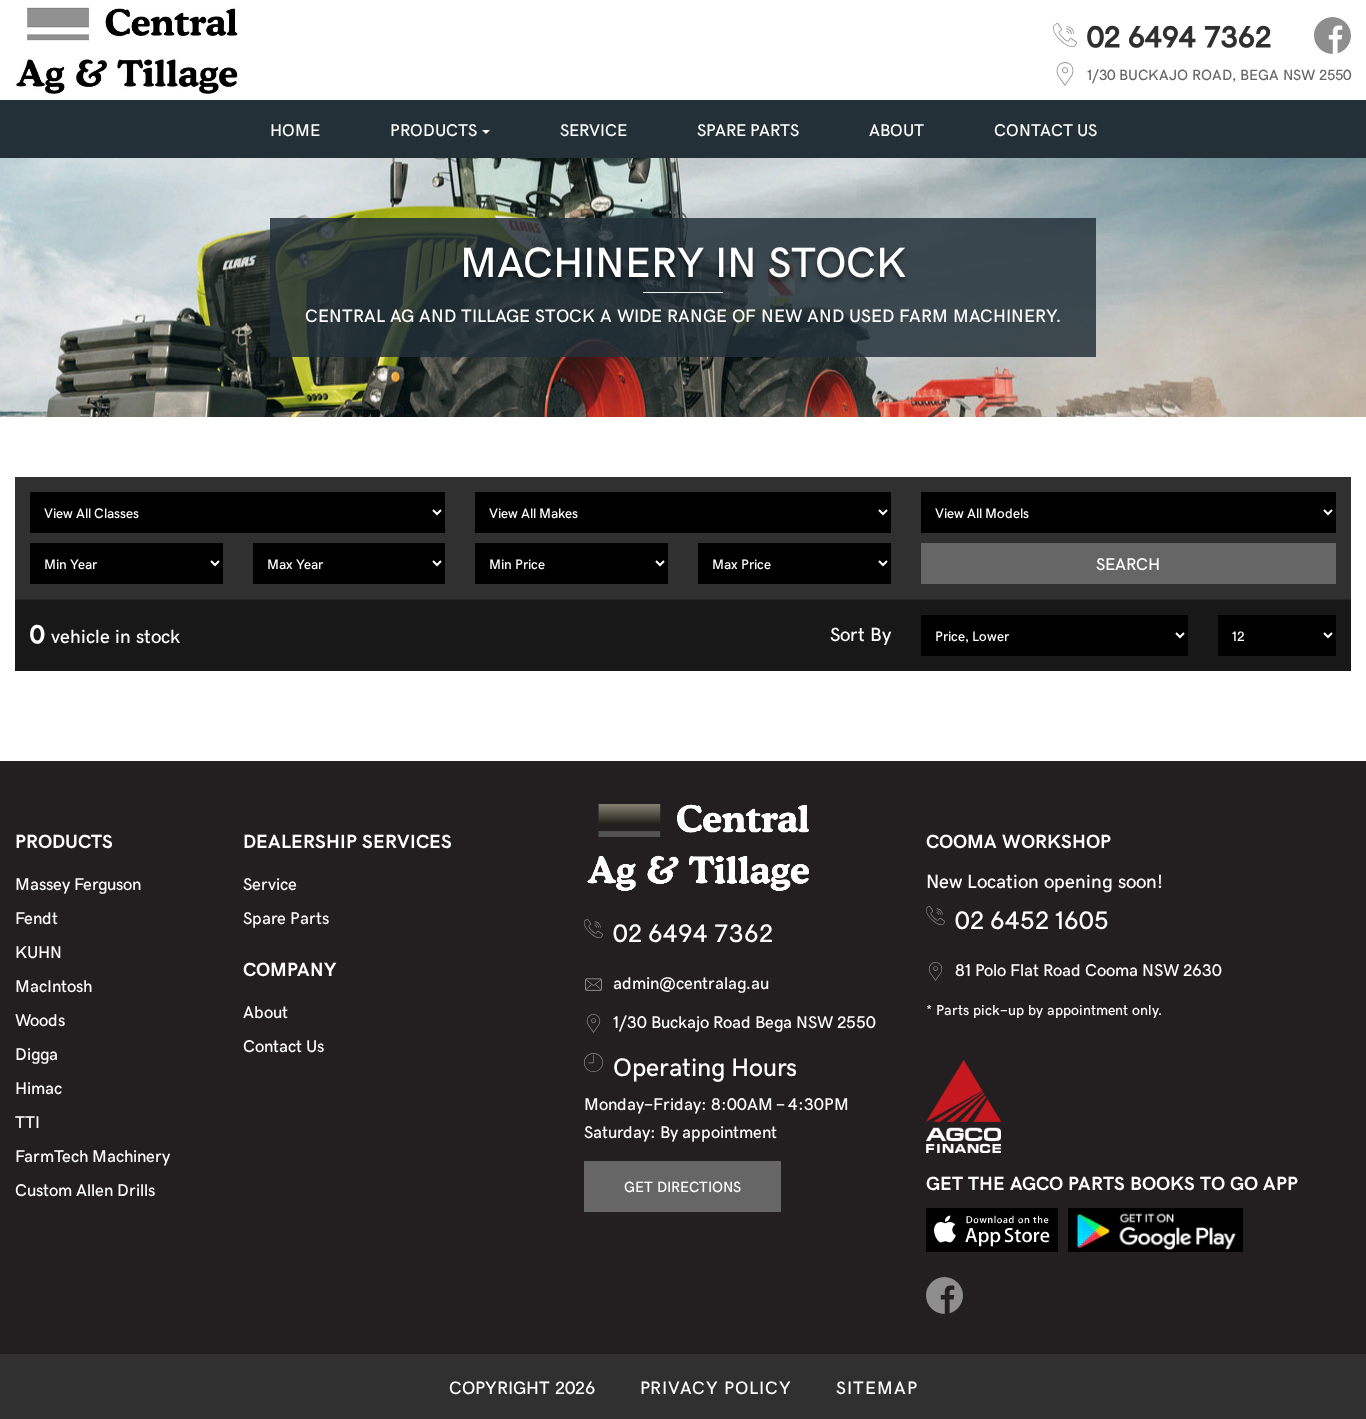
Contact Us (283, 1045)
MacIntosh (53, 985)
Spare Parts (286, 917)
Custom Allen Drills (85, 1189)
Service (270, 883)
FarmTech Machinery (92, 1155)
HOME (295, 129)
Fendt (36, 917)
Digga (36, 1053)
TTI (27, 1121)
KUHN (38, 951)
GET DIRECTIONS (682, 1186)
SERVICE (593, 129)
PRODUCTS (433, 129)
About (896, 129)
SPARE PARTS (748, 129)
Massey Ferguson (78, 883)
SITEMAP (876, 1386)
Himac (38, 1087)
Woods (40, 1019)
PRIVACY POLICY (716, 1386)
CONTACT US (1045, 129)
